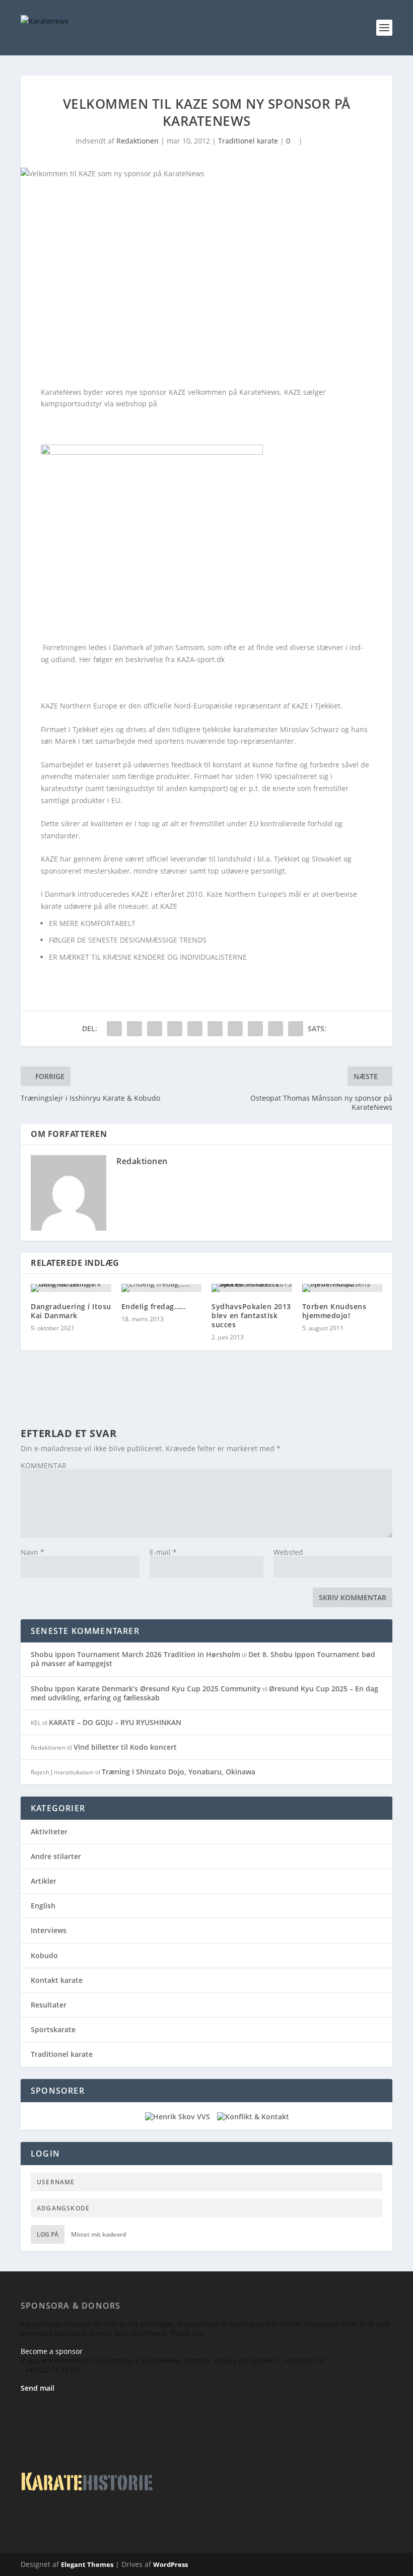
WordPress (170, 2564)
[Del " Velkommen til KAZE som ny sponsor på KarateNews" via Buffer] (235, 1029)
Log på (48, 2234)
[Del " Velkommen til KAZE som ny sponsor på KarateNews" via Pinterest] (195, 1029)
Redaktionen (137, 141)
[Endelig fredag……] (162, 1288)
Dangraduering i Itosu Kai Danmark (71, 1311)
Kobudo (44, 1955)
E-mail (163, 1552)
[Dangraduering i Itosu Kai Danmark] (71, 1288)
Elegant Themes (87, 2564)
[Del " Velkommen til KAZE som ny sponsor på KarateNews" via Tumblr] (175, 1029)
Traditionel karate (248, 141)
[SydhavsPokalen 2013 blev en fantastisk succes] (252, 1288)
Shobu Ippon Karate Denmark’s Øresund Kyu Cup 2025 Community (146, 1689)
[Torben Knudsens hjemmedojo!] (342, 1288)
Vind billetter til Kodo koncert (125, 1747)
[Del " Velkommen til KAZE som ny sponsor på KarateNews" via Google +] (155, 1029)
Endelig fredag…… (154, 1306)
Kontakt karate (57, 1980)
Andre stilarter (56, 1856)
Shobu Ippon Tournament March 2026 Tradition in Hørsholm (135, 1654)
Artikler (44, 1881)
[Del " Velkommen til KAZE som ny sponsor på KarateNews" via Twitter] (134, 1029)
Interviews (49, 1930)
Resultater (49, 2005)
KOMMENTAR (44, 1465)
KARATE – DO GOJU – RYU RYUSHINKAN (115, 1722)
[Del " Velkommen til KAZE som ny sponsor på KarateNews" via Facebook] (114, 1029)
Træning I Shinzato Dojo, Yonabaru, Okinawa (179, 1772)
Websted (288, 1552)
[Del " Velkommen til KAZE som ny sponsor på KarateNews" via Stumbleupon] (255, 1029)
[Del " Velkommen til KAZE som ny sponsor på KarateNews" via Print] (296, 1029)
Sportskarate (53, 2029)
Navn (32, 1552)
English (43, 1906)
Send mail (38, 2388)
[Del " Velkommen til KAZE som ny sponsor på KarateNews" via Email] (276, 1029)
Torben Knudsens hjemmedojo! (334, 1311)
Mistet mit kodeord (98, 2234)
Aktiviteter (49, 1832)
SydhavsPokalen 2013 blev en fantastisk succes (251, 1315)
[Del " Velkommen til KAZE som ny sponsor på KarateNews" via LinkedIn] (215, 1029)
